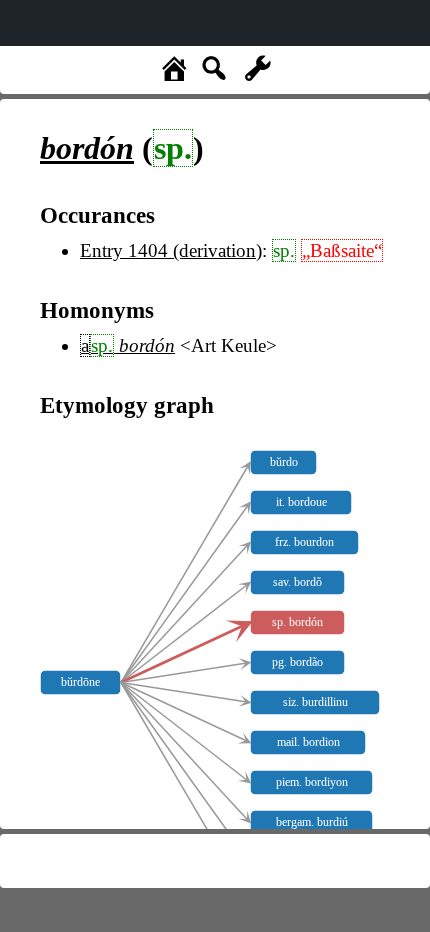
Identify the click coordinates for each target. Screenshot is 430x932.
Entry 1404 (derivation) (171, 250)
